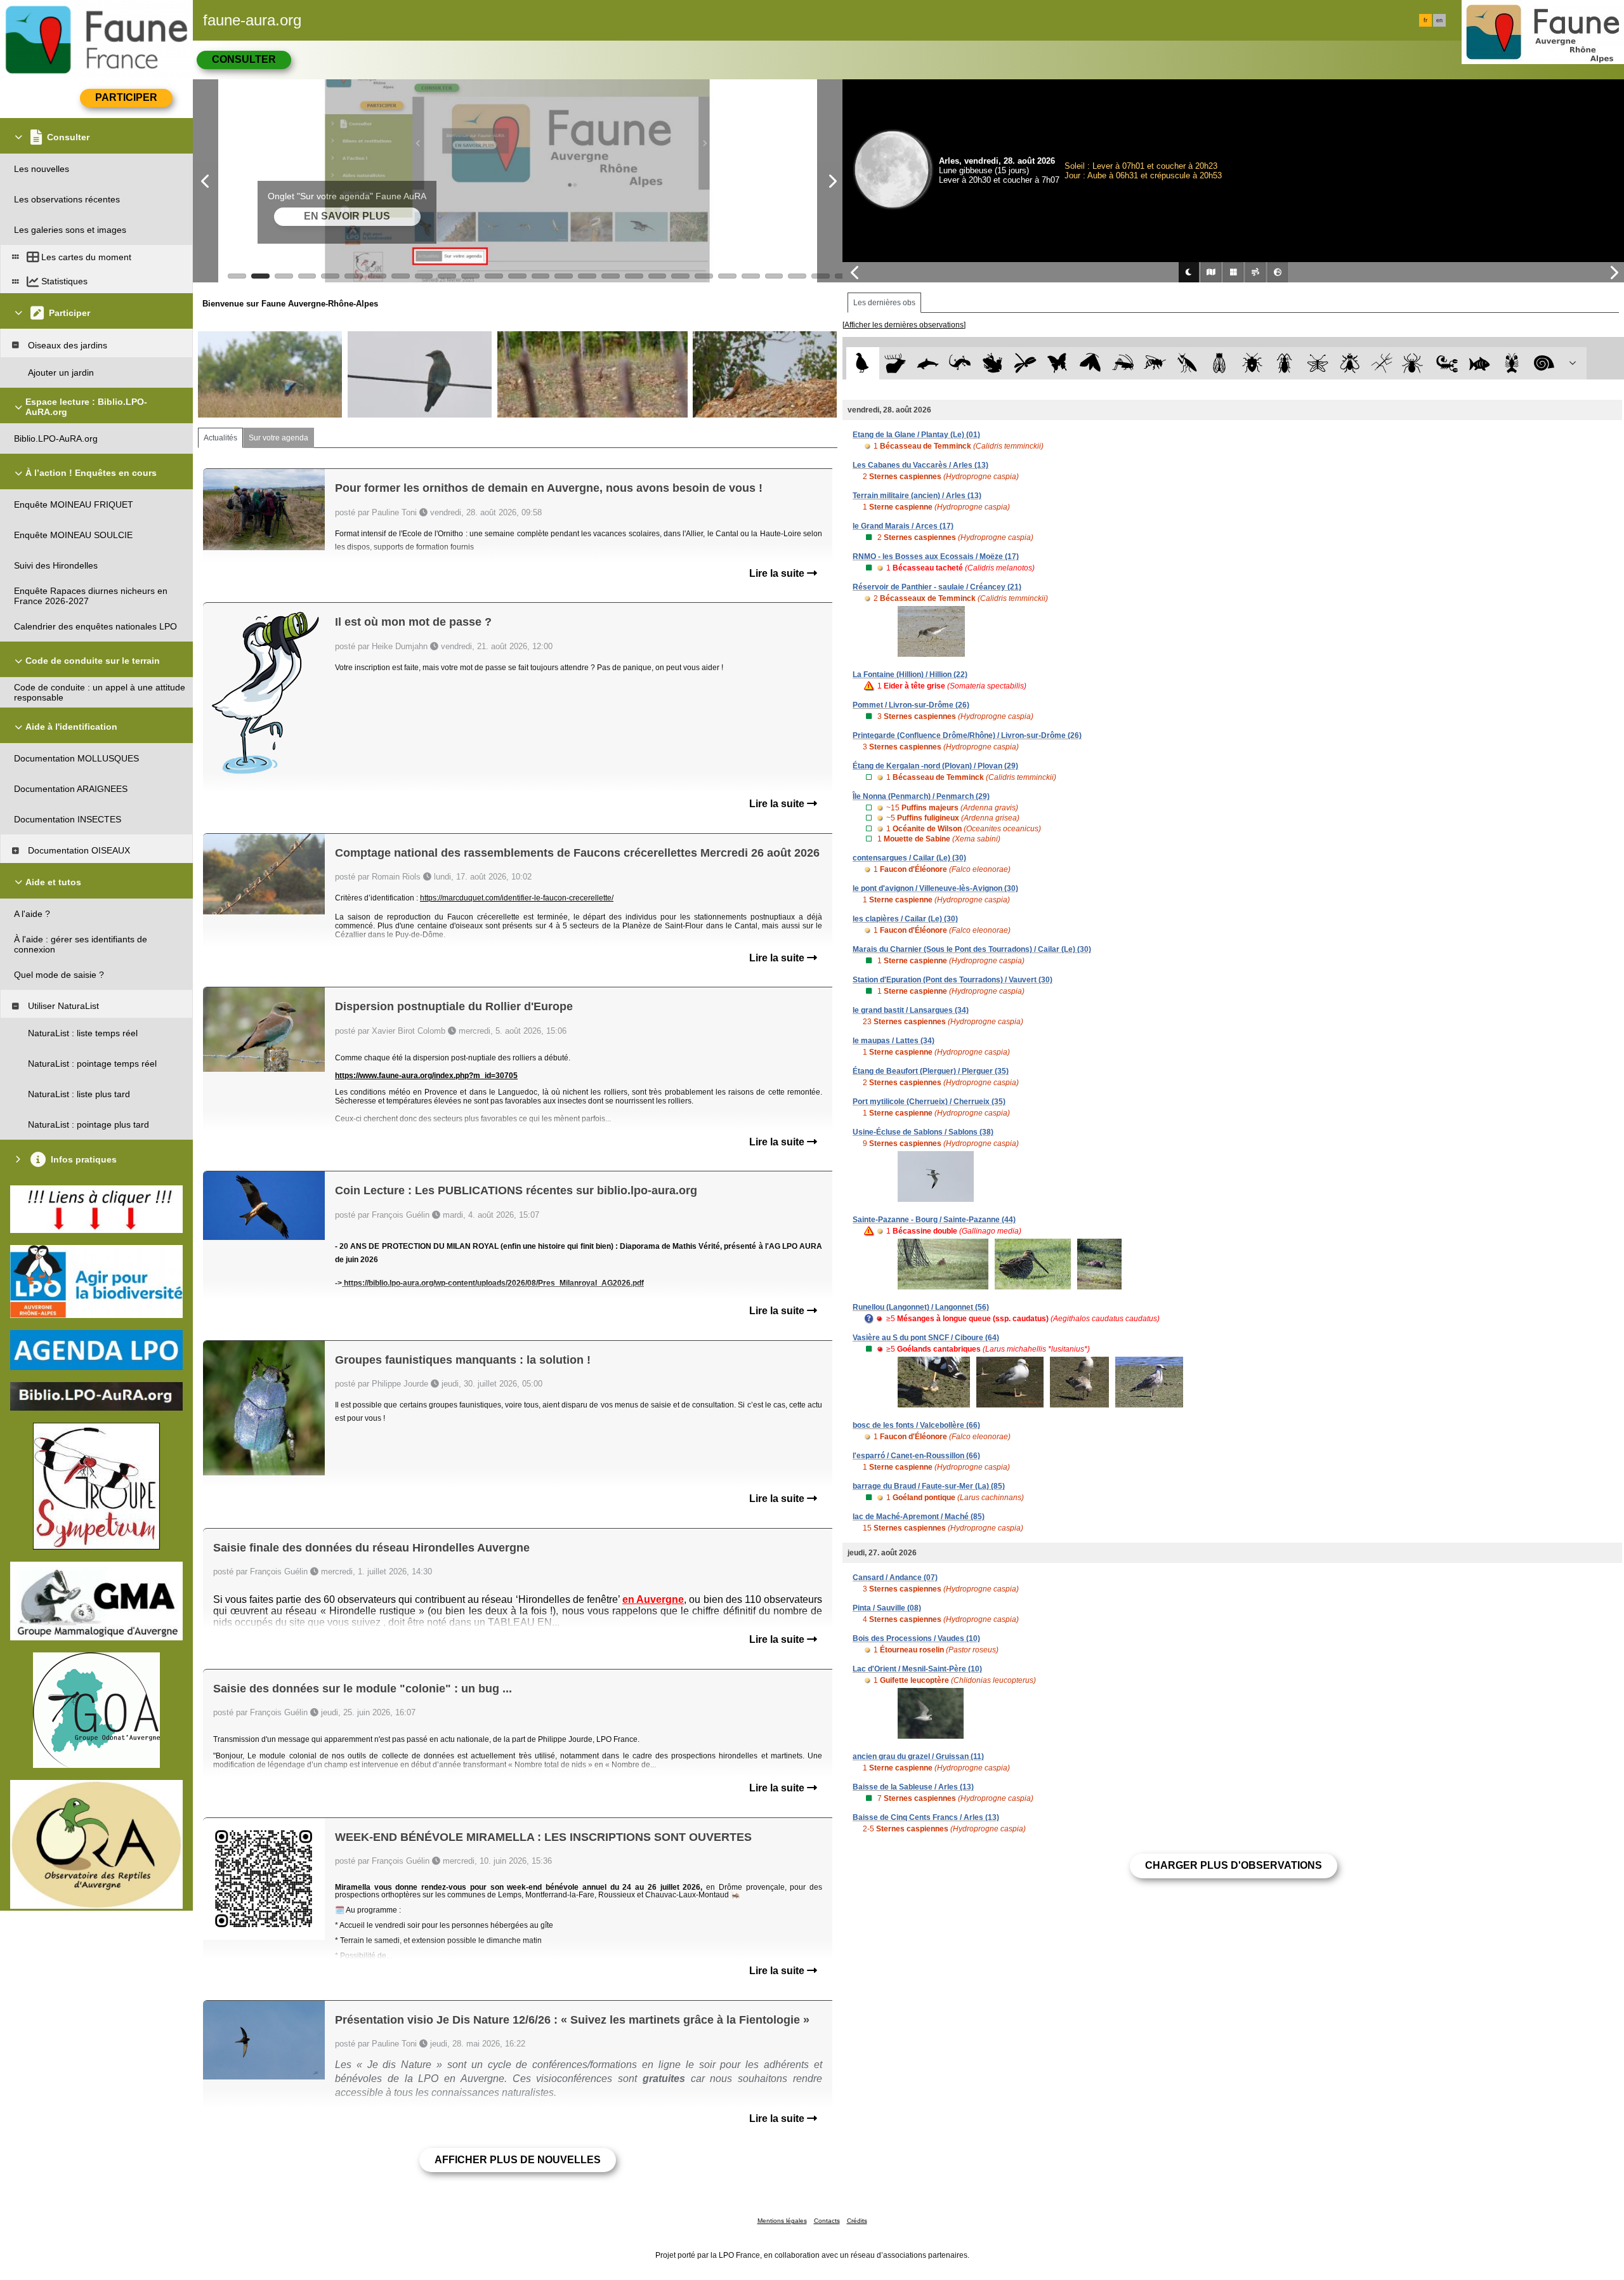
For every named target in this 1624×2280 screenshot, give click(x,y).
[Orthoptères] (1123, 363)
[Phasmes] (1382, 363)
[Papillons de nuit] (1090, 363)
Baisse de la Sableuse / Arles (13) (913, 1787)
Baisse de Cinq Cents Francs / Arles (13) (926, 1817)
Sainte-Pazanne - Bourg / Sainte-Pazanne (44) (934, 1220)
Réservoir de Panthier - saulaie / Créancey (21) (937, 587)
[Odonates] (1025, 363)
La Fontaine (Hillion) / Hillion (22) (910, 675)
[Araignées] (1415, 363)
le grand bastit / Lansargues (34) (911, 1010)
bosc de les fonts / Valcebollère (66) (916, 1425)
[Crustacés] (1512, 363)
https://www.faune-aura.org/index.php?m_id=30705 (426, 1076)
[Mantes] (1187, 363)
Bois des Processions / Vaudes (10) (916, 1638)
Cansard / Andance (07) (895, 1578)
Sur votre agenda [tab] (278, 438)
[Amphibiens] (992, 363)
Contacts (827, 2221)
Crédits (857, 2221)
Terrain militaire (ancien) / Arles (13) (917, 496)
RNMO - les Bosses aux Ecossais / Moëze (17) (936, 557)
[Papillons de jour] (1058, 363)
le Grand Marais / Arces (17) (903, 526)
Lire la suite (778, 573)
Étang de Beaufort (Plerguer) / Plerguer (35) (931, 1071)
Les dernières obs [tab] (884, 303)
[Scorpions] (1447, 363)
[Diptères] (1350, 363)
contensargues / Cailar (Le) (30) (909, 858)
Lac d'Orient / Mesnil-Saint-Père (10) (917, 1669)
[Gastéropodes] (1544, 363)
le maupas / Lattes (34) (894, 1041)
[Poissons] (1480, 363)
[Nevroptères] (1317, 363)
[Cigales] (1220, 363)
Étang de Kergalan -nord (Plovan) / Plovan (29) (935, 766)
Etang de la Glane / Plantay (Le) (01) (916, 435)
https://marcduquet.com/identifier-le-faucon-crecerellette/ (517, 898)
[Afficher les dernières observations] (904, 325)
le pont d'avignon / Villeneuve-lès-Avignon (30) (935, 888)
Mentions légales (782, 2221)
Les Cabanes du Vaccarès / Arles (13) (920, 465)
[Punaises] (1253, 363)
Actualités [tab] (220, 438)
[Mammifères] (895, 363)
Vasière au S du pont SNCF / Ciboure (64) (926, 1338)
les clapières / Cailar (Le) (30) (905, 919)
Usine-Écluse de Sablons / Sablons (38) (923, 1132)
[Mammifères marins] (928, 363)
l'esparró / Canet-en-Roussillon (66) (916, 1456)
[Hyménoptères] (1155, 363)
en (1439, 20)
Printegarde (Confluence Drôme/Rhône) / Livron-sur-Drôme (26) (967, 735)
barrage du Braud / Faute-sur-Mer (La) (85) (929, 1486)
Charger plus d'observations (1234, 1865)
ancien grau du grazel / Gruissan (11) (918, 1756)
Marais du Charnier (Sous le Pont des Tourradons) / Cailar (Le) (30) (972, 949)
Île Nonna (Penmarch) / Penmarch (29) (921, 796)
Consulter (244, 59)
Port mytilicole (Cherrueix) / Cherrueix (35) (929, 1102)
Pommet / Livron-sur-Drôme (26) (911, 705)
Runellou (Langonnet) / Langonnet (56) (921, 1307)
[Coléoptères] (1285, 363)
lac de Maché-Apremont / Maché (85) (919, 1517)
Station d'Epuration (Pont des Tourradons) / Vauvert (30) (953, 980)
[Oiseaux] (862, 363)
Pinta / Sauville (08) (887, 1608)
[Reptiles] (960, 363)
